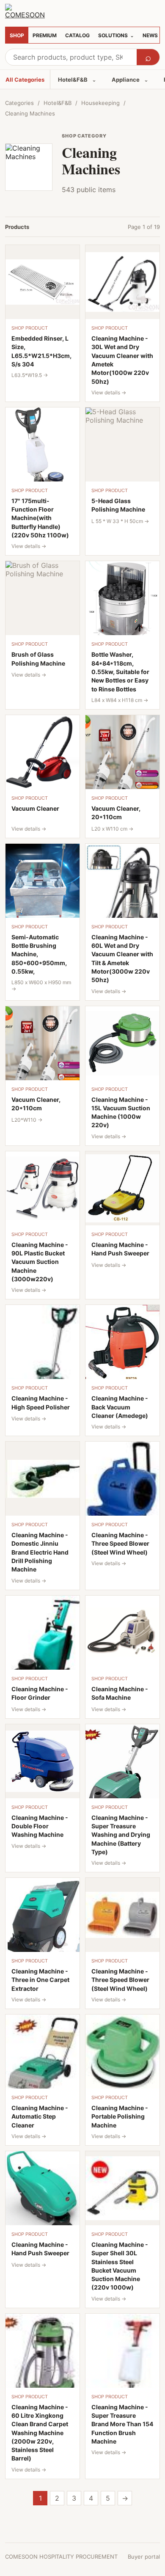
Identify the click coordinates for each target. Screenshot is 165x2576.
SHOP (17, 35)
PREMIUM (45, 35)
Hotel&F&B (77, 80)
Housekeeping (100, 103)
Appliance (130, 80)
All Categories (25, 80)
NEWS (150, 35)
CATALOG (77, 35)
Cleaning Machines (30, 113)
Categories (19, 103)
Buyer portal (144, 2557)
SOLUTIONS (116, 35)
